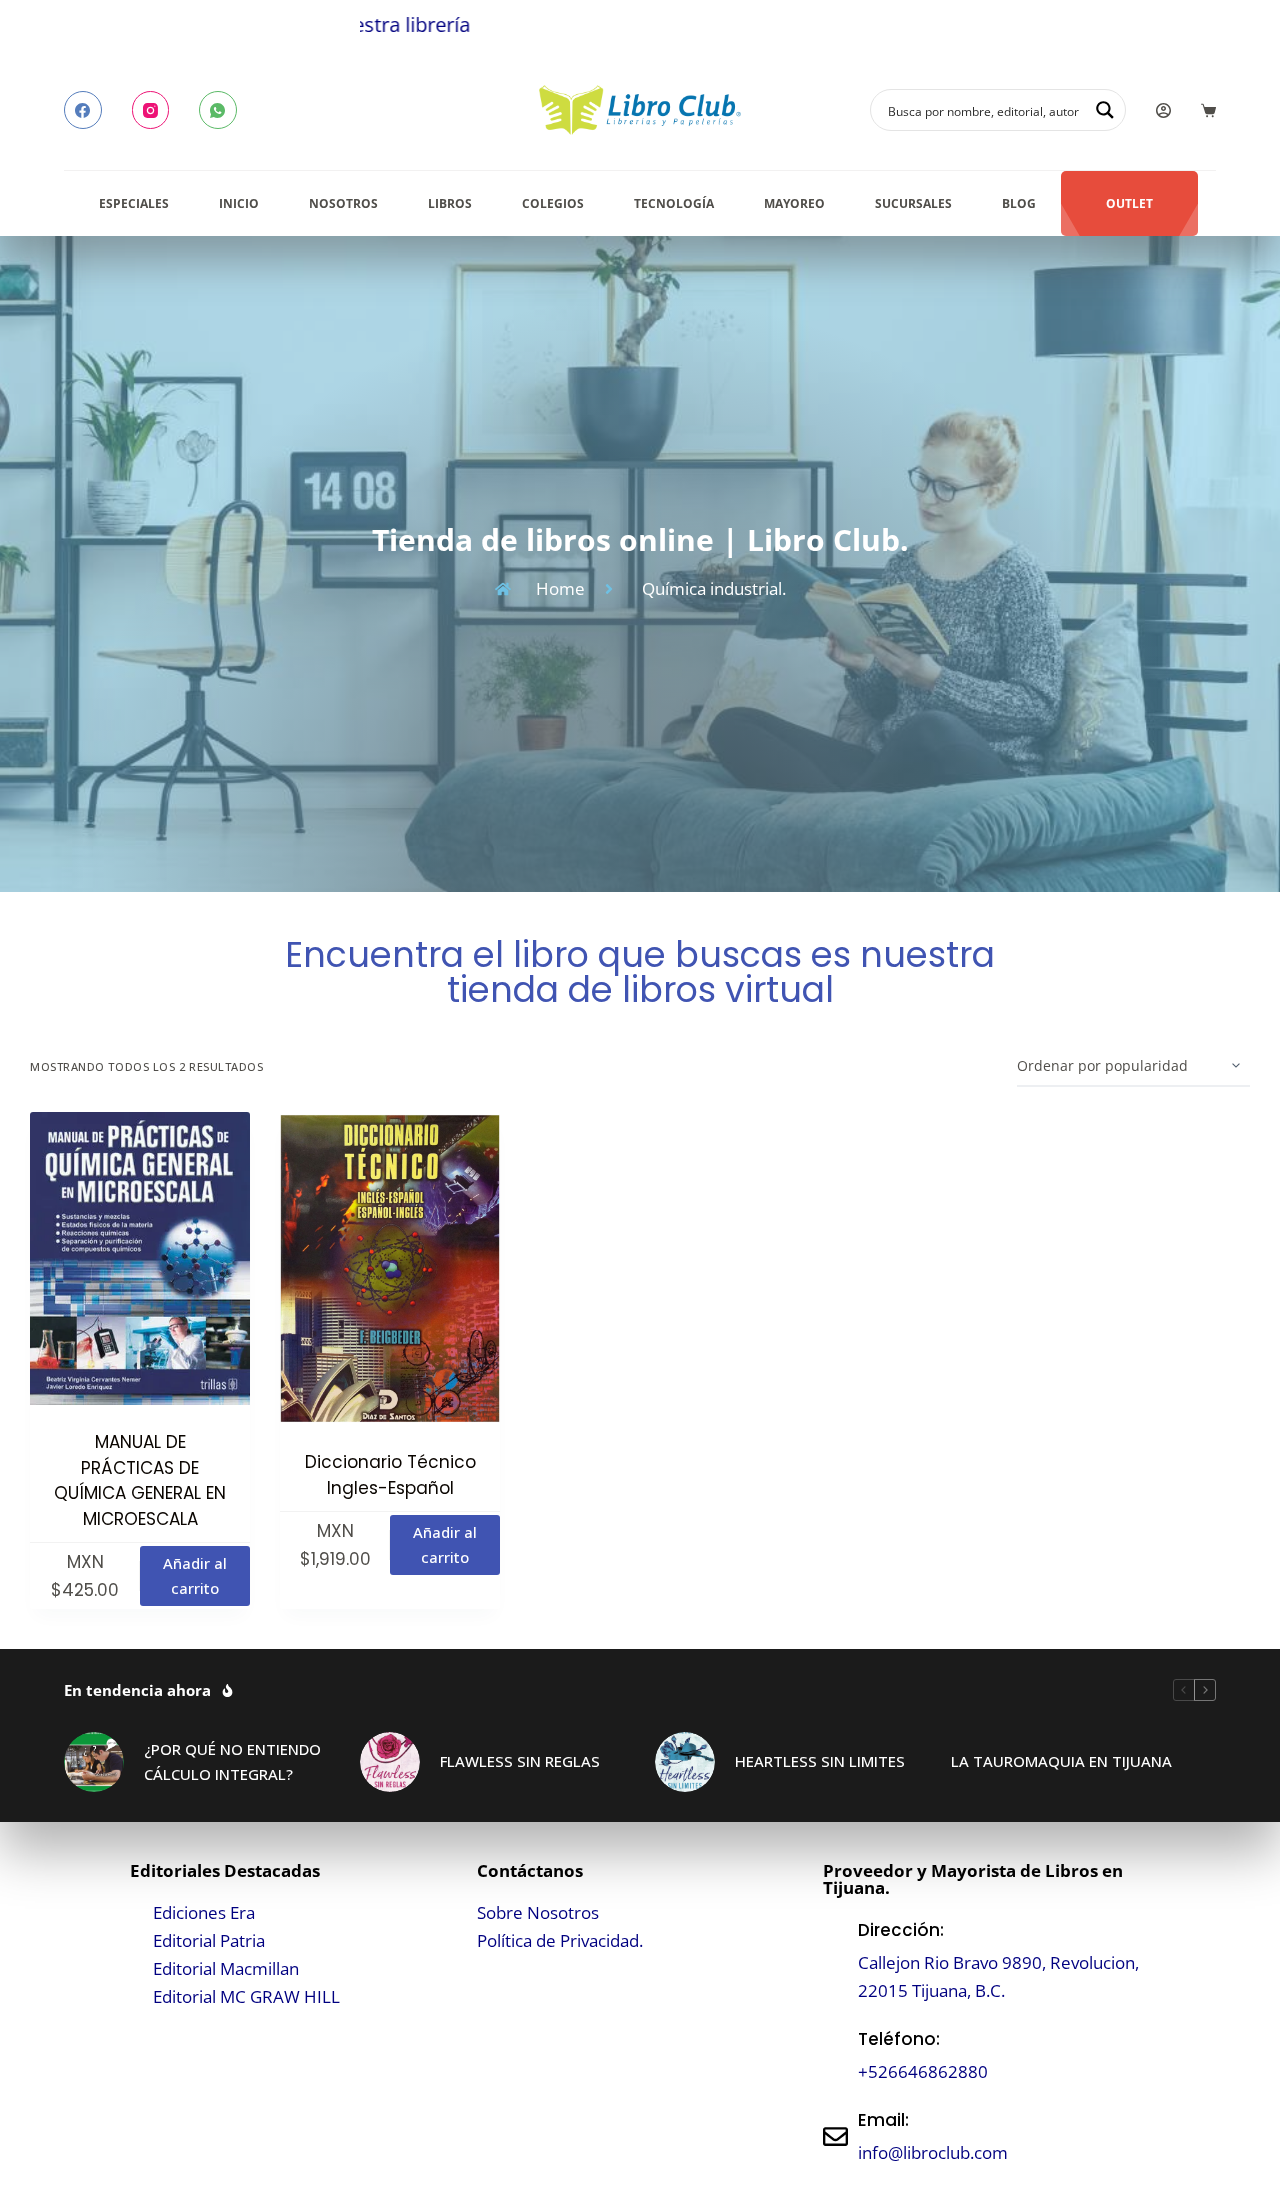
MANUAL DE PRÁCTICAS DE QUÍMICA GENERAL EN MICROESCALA (140, 1480)
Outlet (1129, 203)
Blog (1019, 203)
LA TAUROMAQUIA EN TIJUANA (1061, 1761)
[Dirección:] (835, 1960)
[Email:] (835, 2136)
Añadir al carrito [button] (195, 1575)
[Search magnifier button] (1105, 110)
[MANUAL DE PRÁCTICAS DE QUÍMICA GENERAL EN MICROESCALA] (140, 1258)
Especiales (134, 203)
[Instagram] (151, 110)
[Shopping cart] (1208, 110)
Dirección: (901, 1930)
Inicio (239, 203)
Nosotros (343, 203)
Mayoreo (794, 203)
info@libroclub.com (933, 2152)
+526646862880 (923, 2071)
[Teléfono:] (835, 2055)
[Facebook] (83, 110)
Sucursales (913, 203)
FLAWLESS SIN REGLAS (520, 1761)
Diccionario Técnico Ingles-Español (390, 1475)
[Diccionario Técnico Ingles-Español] (390, 1268)
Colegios (553, 203)
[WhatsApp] (218, 110)
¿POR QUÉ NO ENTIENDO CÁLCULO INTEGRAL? (232, 1761)
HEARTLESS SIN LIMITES (820, 1761)
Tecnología (674, 203)
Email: (883, 2120)
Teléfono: (899, 2039)
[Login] (1163, 110)
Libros (450, 203)
